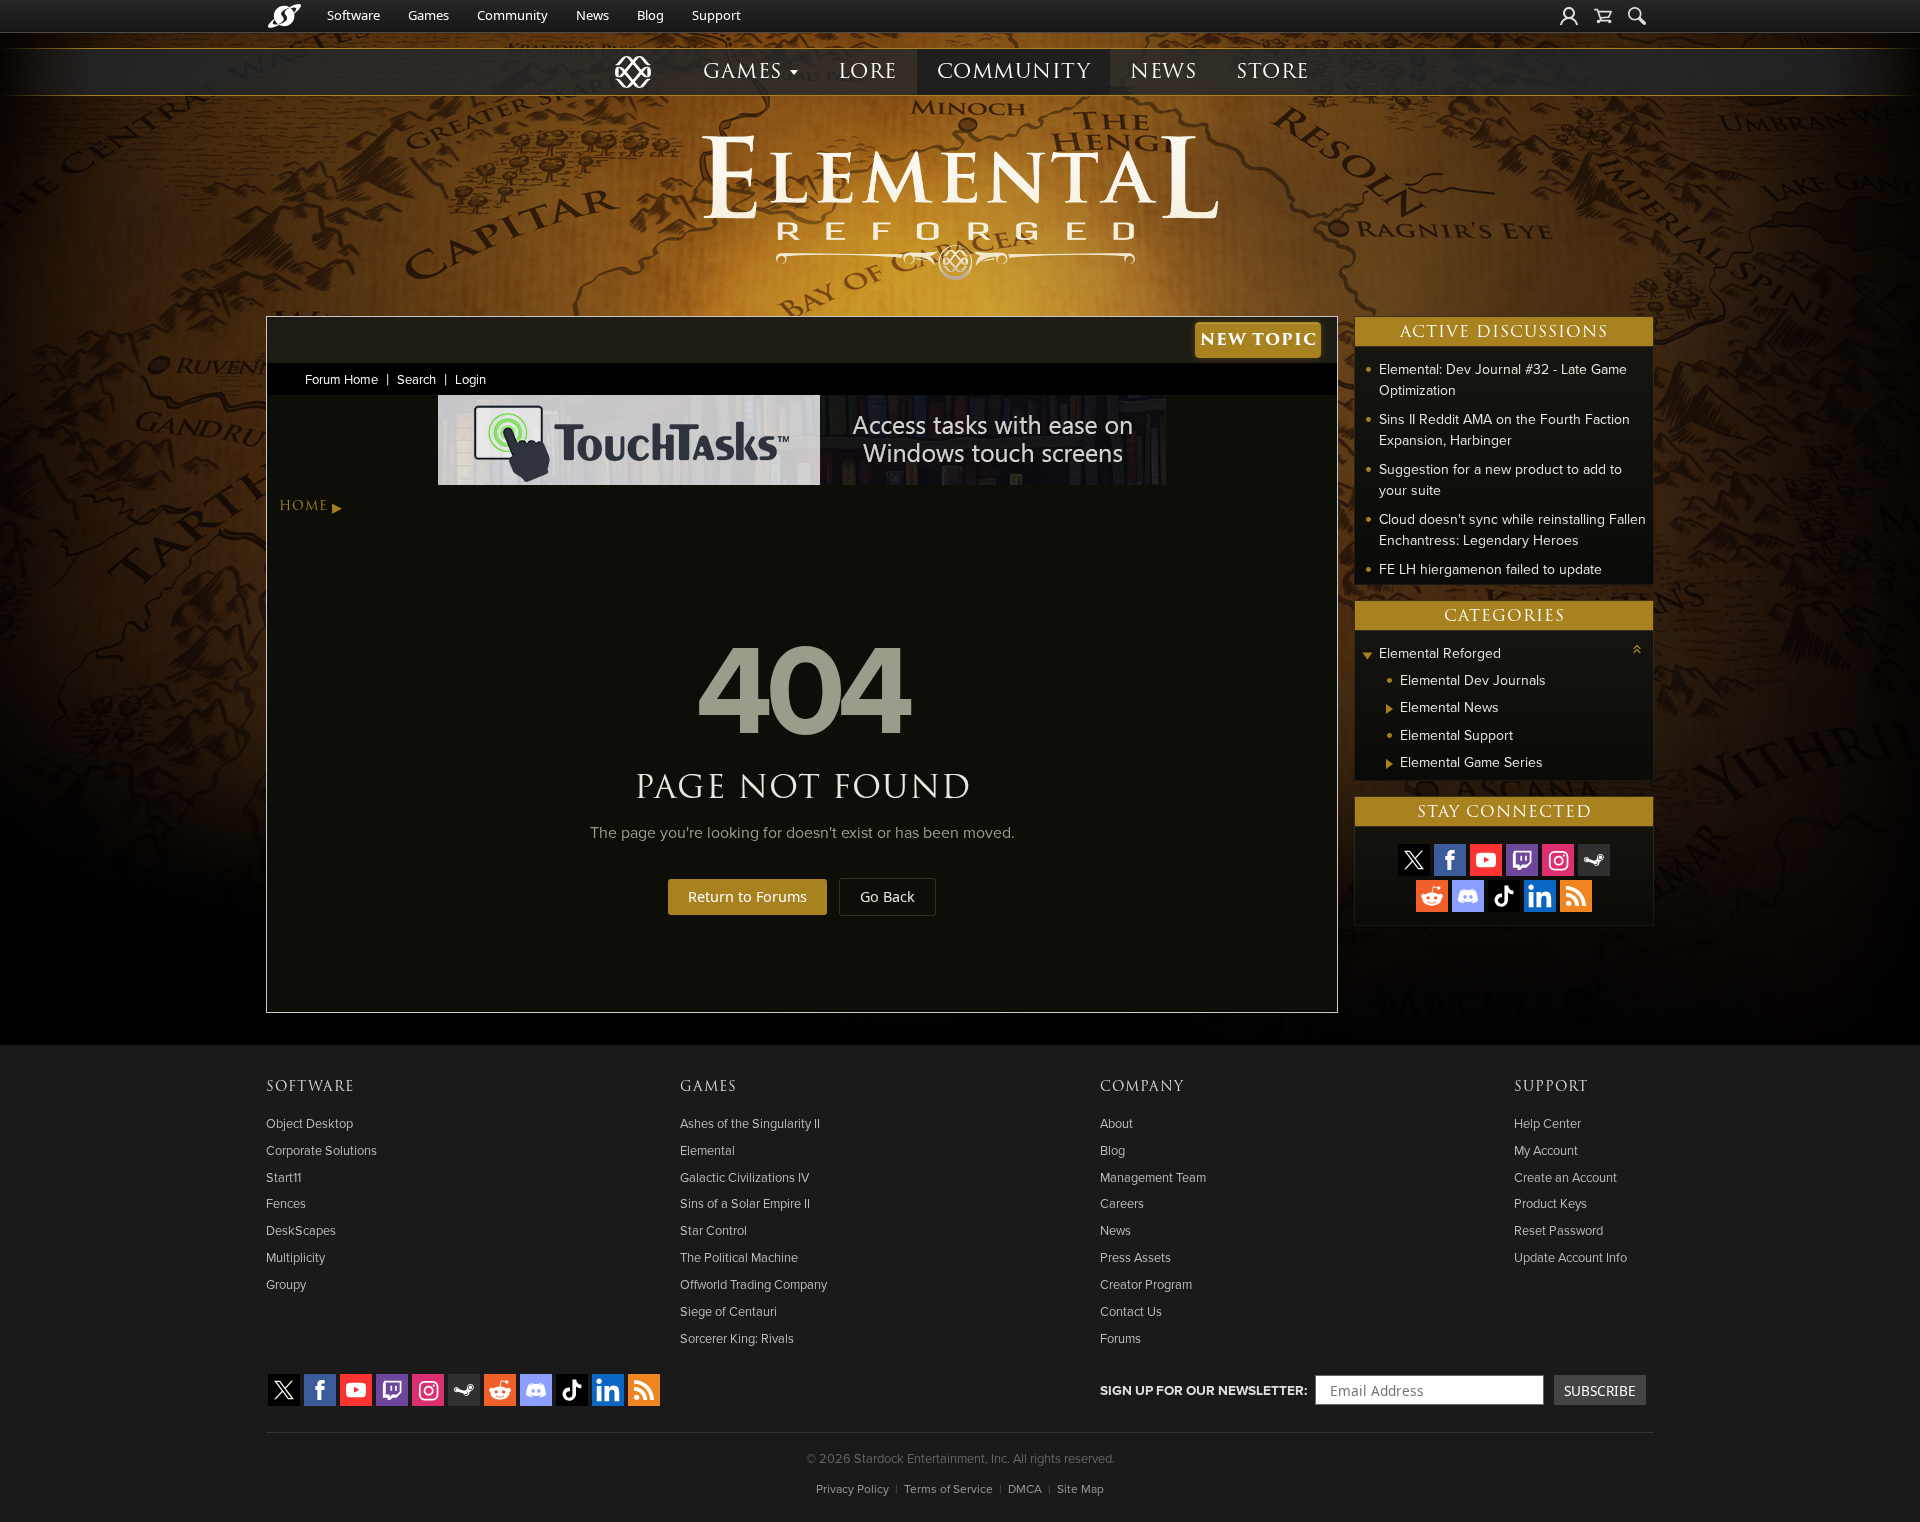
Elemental (707, 1150)
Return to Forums (747, 896)
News (592, 15)
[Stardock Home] (284, 16)
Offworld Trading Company (753, 1284)
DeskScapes (301, 1230)
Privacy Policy (852, 1488)
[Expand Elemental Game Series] (1389, 764)
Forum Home (341, 379)
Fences (286, 1203)
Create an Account (1565, 1177)
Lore (867, 71)
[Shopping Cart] (1603, 16)
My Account (1546, 1150)
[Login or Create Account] (1569, 16)
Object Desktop (309, 1123)
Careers (1122, 1203)
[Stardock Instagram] (1558, 860)
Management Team (1153, 1177)
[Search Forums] (1637, 16)
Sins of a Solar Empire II (745, 1203)
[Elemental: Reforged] (960, 205)
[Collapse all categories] (1637, 649)
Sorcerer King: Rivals (737, 1338)
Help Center (1547, 1123)
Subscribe (1600, 1390)
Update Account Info (1570, 1257)
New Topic (1258, 339)
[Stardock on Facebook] (1450, 860)
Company (1142, 1087)
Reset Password (1558, 1230)
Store (1272, 71)
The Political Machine (739, 1257)
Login (470, 379)
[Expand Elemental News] (1389, 709)
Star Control (713, 1230)
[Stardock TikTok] (1504, 896)
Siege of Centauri (728, 1311)
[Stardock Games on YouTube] (1486, 860)
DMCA (1025, 1488)
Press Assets (1135, 1257)
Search (416, 379)
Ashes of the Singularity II (750, 1123)
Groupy (286, 1284)
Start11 (283, 1177)
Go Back (887, 896)
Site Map (1080, 1488)
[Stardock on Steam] (1594, 860)
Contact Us (1131, 1311)
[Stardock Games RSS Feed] (1576, 896)
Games (428, 15)
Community (512, 15)
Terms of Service (948, 1488)
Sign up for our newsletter (1202, 1390)
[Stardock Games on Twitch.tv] (1522, 860)
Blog (650, 15)
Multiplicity (295, 1257)
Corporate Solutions (321, 1150)
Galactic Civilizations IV (744, 1177)
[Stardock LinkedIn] (1540, 896)
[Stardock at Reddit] (1432, 896)
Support (716, 15)
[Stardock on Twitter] (1414, 860)
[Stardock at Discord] (1468, 896)
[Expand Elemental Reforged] (1367, 655)
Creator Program (1146, 1284)
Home (303, 506)
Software (353, 15)
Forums (1120, 1338)
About (1116, 1123)
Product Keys (1550, 1203)
